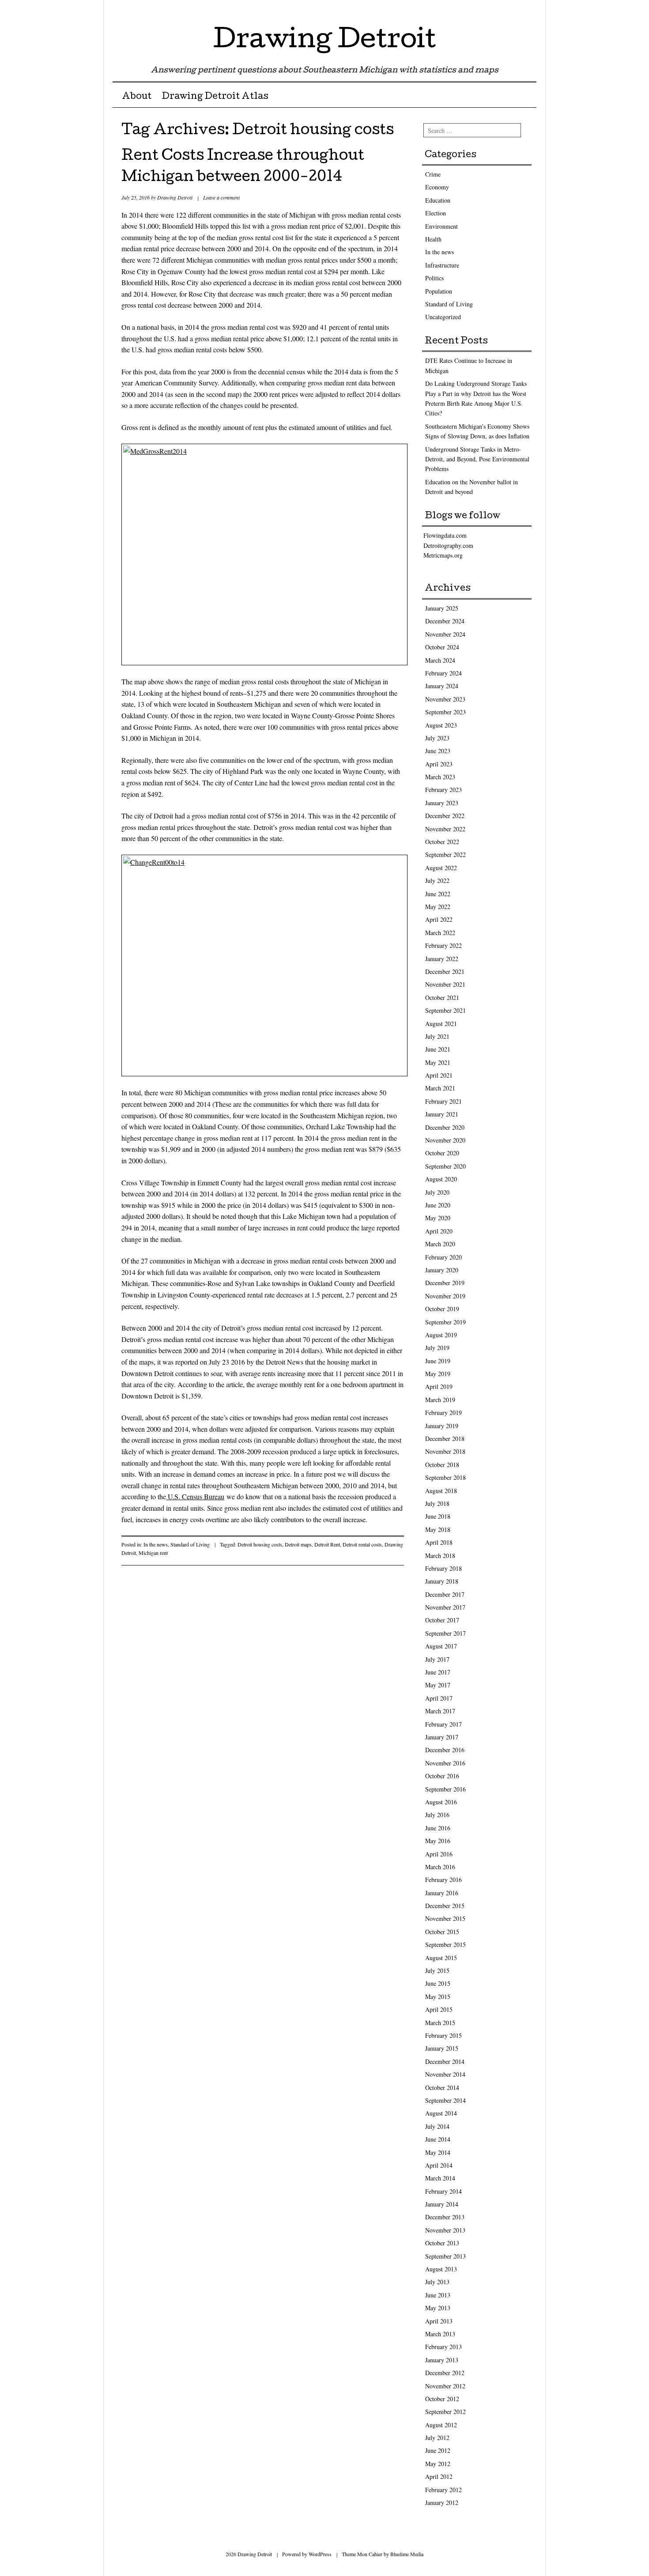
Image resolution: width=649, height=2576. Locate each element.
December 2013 (445, 2217)
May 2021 (438, 1062)
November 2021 (445, 984)
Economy (437, 187)
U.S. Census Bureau (195, 1496)
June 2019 (438, 1361)
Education (438, 200)
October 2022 (442, 842)
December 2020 (445, 1127)
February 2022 (443, 945)
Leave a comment (221, 197)
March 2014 (440, 2178)
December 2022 (445, 816)
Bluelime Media (407, 2554)
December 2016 (445, 1750)
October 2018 (442, 1465)
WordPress (320, 2554)
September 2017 (445, 1633)
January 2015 (442, 2048)
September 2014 (445, 2100)
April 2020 (439, 1231)
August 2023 (441, 725)
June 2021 (438, 1049)
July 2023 (437, 738)
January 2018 (442, 1581)
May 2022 (438, 907)
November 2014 (445, 2074)
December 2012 (445, 2373)
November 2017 (445, 1607)
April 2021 (439, 1075)
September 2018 (445, 1477)
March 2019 (440, 1400)
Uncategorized (443, 317)
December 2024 (445, 621)
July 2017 (437, 1659)
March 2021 (440, 1088)
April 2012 (439, 2476)
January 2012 (442, 2502)
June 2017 (438, 1672)
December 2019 (445, 1283)
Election (436, 213)
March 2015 (440, 2023)
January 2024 (442, 686)
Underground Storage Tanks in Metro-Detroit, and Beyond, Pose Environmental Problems (477, 459)
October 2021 (442, 998)
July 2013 (437, 2282)
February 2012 (443, 2490)
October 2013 (442, 2243)
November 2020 (445, 1140)
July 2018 (437, 1503)
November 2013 (445, 2230)
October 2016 (442, 1776)
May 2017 (438, 1685)
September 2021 (445, 1010)
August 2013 (441, 2269)
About (137, 97)
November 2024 (445, 634)
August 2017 (441, 1646)
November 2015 (445, 1918)
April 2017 (439, 1698)
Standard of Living (190, 1544)
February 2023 (443, 790)
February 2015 (443, 2035)
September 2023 (445, 712)
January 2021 (442, 1114)
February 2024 (443, 673)
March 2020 (440, 1244)
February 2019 (443, 1412)
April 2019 (439, 1386)
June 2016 (438, 1828)
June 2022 (438, 894)
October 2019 (442, 1309)
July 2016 (437, 1815)
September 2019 (445, 1322)
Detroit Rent (327, 1544)
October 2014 (442, 2088)
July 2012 (437, 2438)
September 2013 (445, 2256)
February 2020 (443, 1257)
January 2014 (442, 2204)
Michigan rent (153, 1553)
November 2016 (445, 1763)
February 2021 (443, 1101)
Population (439, 291)
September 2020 (445, 1166)
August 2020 (441, 1179)
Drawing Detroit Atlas (215, 97)
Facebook (513, 10)
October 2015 (442, 1932)
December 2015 (445, 1906)
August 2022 (441, 868)
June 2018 (438, 1516)
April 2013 (439, 2321)
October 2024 (442, 647)
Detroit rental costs (362, 1544)
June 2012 (438, 2450)
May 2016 (438, 1841)
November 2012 (445, 2386)
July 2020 (437, 1192)
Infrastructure (442, 265)
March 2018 (440, 1556)
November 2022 (445, 829)
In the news (156, 1544)
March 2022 (440, 933)
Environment (441, 226)
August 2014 (441, 2113)
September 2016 (445, 1789)
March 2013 (440, 2334)
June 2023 (438, 751)
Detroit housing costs (260, 1544)
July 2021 (437, 1036)
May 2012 (438, 2464)
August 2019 (441, 1335)
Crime (433, 174)
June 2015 (438, 1983)
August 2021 (441, 1024)
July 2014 (437, 2126)
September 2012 (445, 2412)
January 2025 (442, 608)
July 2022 (437, 881)
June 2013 (438, 2295)
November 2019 (445, 1296)
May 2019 (438, 1374)
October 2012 (442, 2399)
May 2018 (438, 1529)
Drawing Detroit (324, 41)
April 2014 (439, 2165)
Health (433, 239)
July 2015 (437, 1971)
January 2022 (442, 959)
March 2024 (440, 660)
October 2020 (442, 1153)
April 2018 (439, 1542)
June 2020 (438, 1205)
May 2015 (438, 1997)
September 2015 (445, 1944)
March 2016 (440, 1867)
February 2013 (443, 2347)
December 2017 (445, 1594)
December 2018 (445, 1439)
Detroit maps (298, 1544)
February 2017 (443, 1724)
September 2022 (445, 854)
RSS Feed (529, 10)
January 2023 (442, 803)
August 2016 (441, 1802)
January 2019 (442, 1426)
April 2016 (439, 1854)
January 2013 (442, 2360)
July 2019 (437, 1348)
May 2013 (438, 2308)
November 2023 (445, 699)
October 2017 (442, 1620)
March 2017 (440, 1711)
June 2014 (438, 2139)
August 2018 (441, 1491)
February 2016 (443, 1880)
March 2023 (440, 777)
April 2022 (439, 919)
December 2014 (445, 2061)
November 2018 (445, 1451)
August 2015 (441, 1958)
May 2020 (438, 1218)
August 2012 (441, 2425)
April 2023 (439, 764)
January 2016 (442, 1893)
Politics (434, 278)
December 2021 (445, 971)
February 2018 (443, 1568)
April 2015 (439, 2009)
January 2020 (442, 1270)
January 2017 (442, 1737)
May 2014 (438, 2152)
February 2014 (443, 2191)
